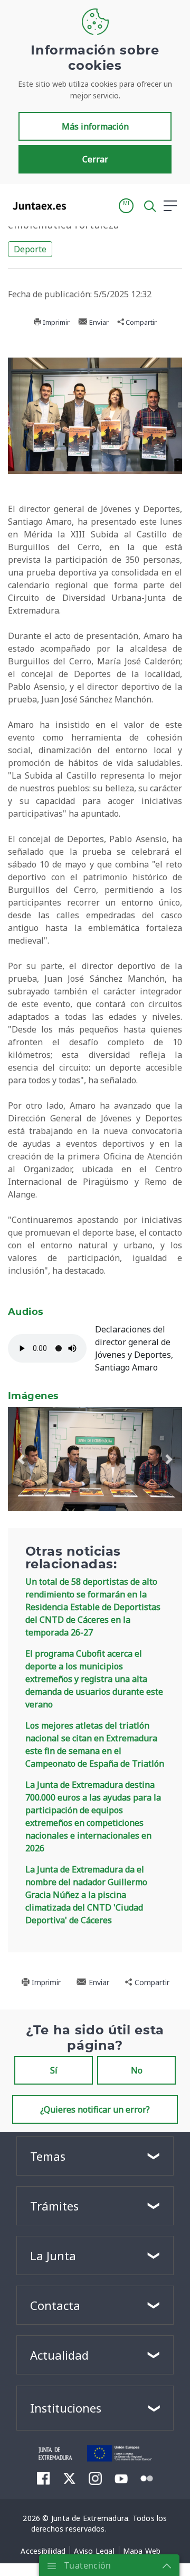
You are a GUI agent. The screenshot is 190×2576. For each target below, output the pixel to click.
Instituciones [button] (66, 2408)
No (137, 2070)
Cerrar (95, 159)
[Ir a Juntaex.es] (36, 206)
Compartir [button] (140, 322)
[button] (126, 206)
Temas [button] (48, 2156)
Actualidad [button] (59, 2355)
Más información (95, 126)
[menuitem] (44, 2478)
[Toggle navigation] (81, 205)
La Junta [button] (53, 2255)
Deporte (30, 249)
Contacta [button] (55, 2305)
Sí (54, 2070)
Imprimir (55, 322)
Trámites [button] (54, 2206)
